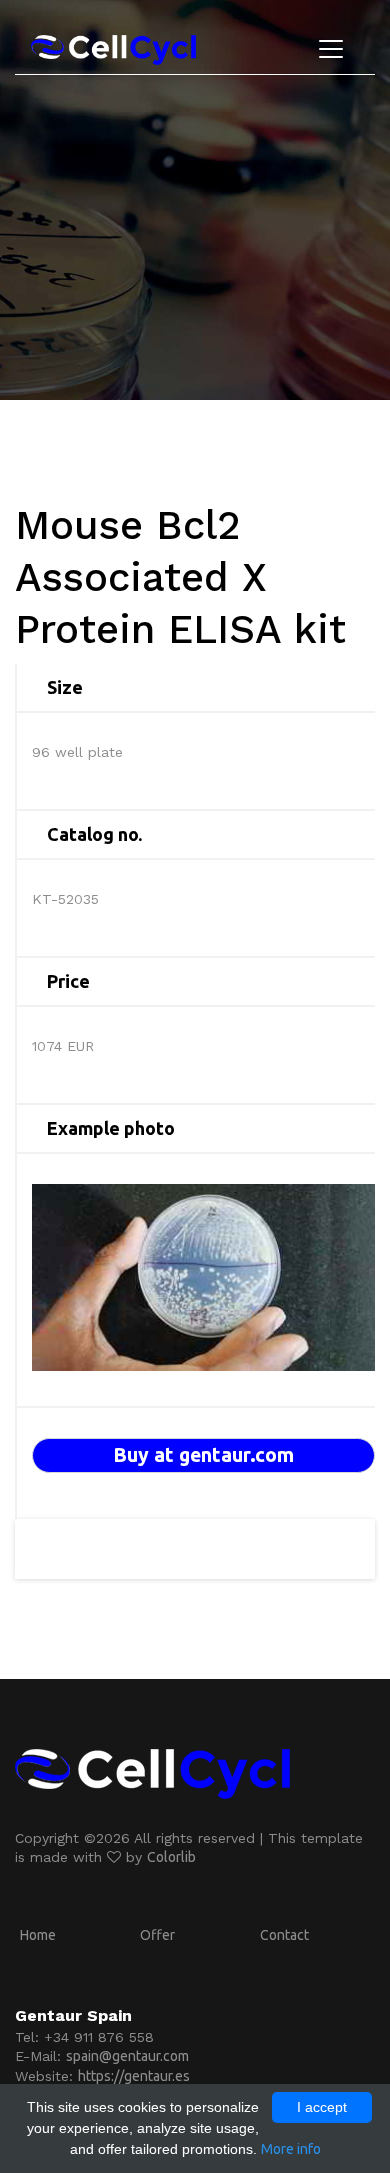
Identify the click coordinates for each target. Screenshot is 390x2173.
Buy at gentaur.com (203, 1455)
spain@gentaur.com (127, 2056)
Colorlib (171, 1857)
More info (291, 2149)
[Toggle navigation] (331, 49)
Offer (157, 1935)
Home (38, 1935)
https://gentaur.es (134, 2076)
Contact (284, 1935)
